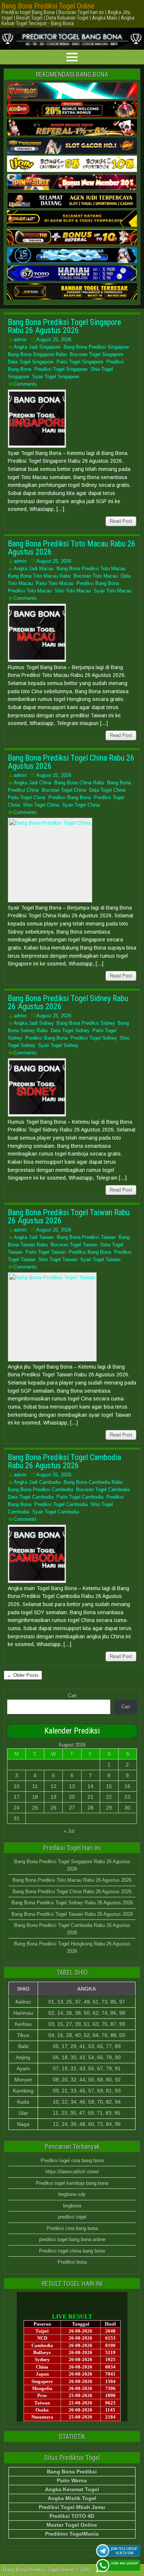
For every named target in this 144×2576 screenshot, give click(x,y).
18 (35, 1797)
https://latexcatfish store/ (72, 2172)
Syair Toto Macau (113, 591)
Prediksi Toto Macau (30, 591)
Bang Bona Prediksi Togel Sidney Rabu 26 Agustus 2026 (68, 1002)
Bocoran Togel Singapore (97, 354)
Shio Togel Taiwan (58, 1259)
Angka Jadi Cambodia (37, 1482)
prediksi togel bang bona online (72, 2239)
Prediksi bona (72, 2262)
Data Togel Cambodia (31, 1497)
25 (35, 1808)
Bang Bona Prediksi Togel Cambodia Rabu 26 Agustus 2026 (64, 1461)
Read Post (121, 521)
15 (109, 1786)
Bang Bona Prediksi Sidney (86, 1023)
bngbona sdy (72, 2194)
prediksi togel (72, 2217)
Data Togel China (107, 790)
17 (17, 1797)
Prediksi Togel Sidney (94, 1038)
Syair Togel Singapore (56, 377)
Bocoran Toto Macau (96, 576)
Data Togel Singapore (31, 362)
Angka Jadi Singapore (37, 347)
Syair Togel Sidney (58, 1045)
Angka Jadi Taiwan (34, 1237)
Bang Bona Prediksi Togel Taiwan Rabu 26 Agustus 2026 (69, 1216)
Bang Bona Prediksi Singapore (96, 347)
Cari (72, 1696)
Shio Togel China (41, 805)
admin (20, 340)
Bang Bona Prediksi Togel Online (48, 6)
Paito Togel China (27, 797)
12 (54, 1786)
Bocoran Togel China (64, 790)
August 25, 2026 (54, 340)
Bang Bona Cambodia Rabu (93, 1482)
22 (109, 1797)
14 (90, 1786)
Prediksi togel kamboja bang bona (72, 2183)
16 (127, 1786)
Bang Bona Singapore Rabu (37, 354)
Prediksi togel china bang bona (72, 2251)
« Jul (69, 1831)
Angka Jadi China (32, 783)
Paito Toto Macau (55, 583)
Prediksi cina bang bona (72, 2228)
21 (90, 1797)
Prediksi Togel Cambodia (61, 1504)
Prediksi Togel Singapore (61, 369)
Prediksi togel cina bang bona (72, 2160)
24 (17, 1808)
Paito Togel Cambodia (80, 1497)
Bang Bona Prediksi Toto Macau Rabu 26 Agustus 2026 (72, 548)
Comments (25, 384)
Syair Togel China (81, 805)
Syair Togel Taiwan (100, 1259)
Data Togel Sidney (70, 1031)
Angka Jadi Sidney (34, 1023)
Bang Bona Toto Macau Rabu (39, 576)
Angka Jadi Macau (34, 569)
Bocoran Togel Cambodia (103, 1490)
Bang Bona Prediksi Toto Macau (91, 569)
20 (72, 1797)
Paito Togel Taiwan (46, 1252)
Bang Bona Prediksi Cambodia (40, 1490)
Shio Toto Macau (73, 591)
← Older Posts (23, 1675)
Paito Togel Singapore (80, 362)
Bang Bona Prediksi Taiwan (86, 1237)
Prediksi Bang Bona (98, 583)
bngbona (72, 2206)
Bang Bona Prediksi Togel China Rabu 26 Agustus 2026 (71, 762)
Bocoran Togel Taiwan (74, 1245)
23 (127, 1797)
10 (17, 1786)
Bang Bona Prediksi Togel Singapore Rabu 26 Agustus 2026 (64, 326)
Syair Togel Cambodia (56, 1512)
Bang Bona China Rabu (79, 783)
